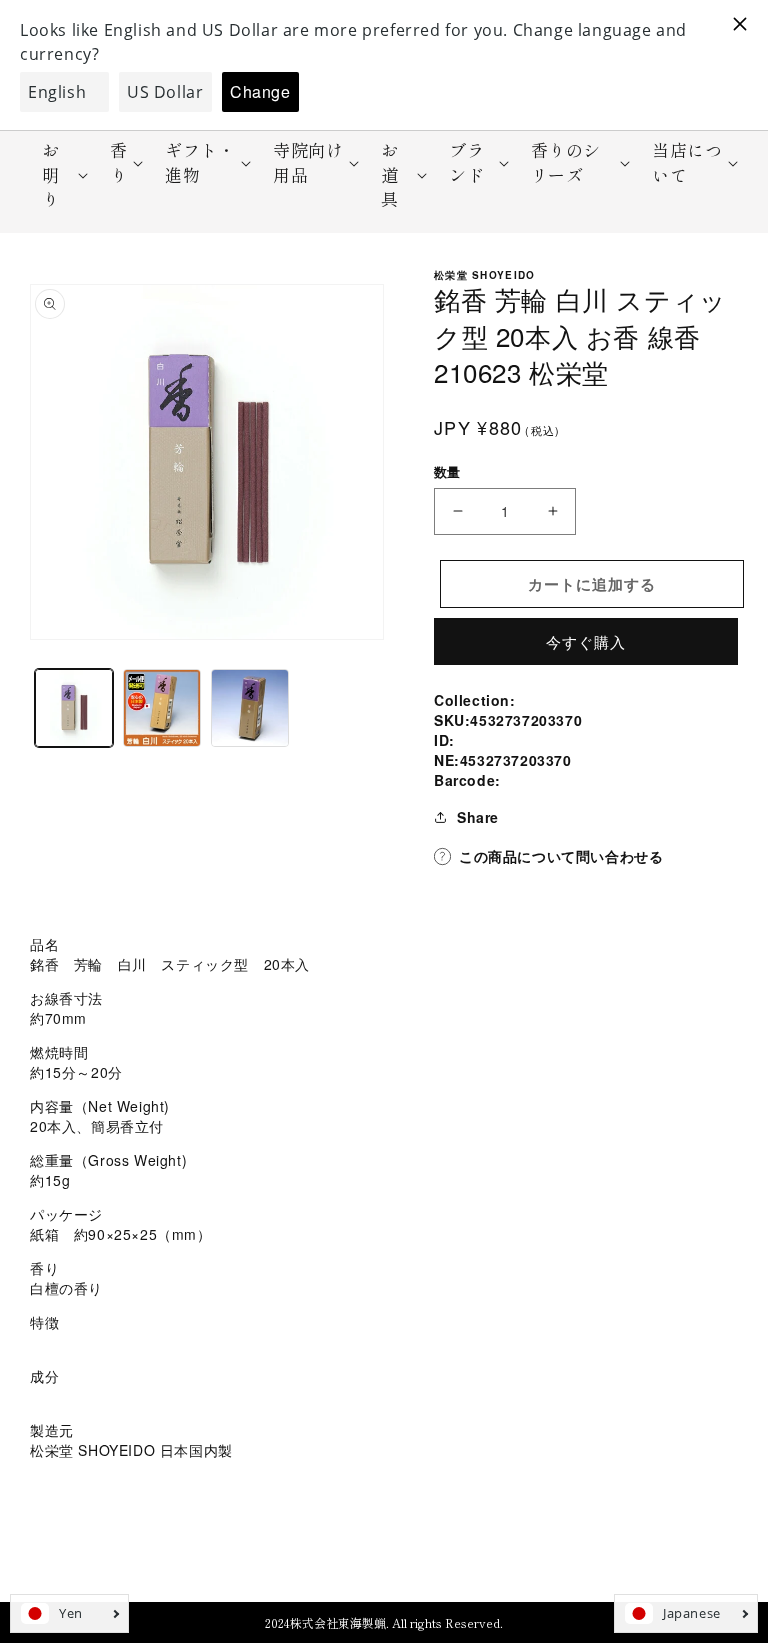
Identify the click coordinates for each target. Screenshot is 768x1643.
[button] (59, 174)
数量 (447, 471)
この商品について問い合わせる (561, 856)
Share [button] (478, 817)
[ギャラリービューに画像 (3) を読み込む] (250, 708)
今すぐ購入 (586, 641)
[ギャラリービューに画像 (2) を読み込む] (162, 708)
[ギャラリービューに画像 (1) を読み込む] (74, 708)
